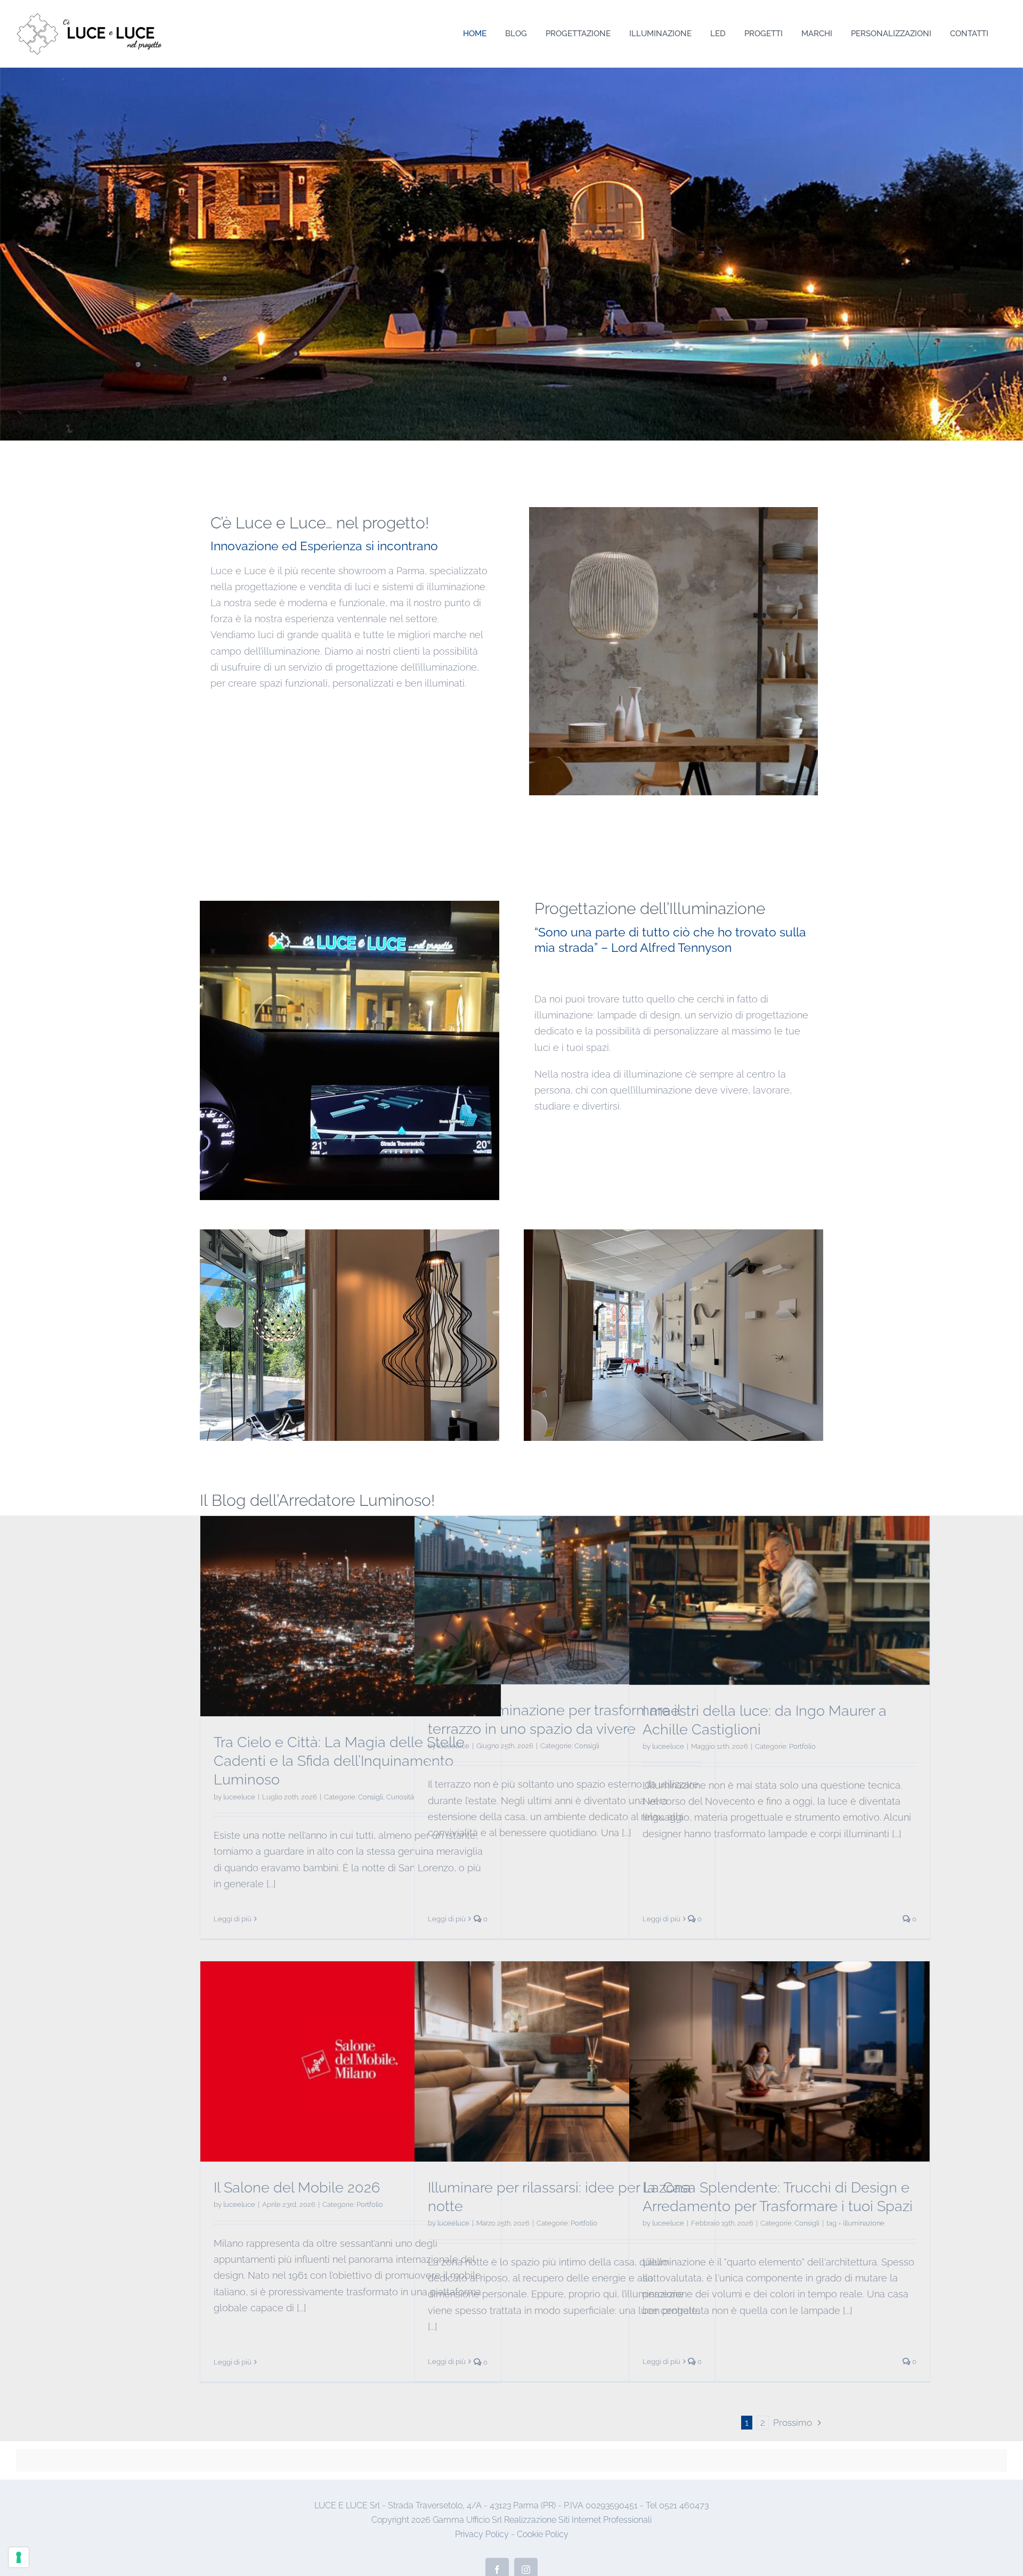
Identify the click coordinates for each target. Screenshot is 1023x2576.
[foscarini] (673, 512)
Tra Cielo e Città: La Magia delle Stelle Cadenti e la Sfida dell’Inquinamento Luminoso (339, 1761)
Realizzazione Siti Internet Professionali (578, 2520)
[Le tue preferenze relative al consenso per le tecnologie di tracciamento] (19, 2557)
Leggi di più (233, 1919)
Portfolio (802, 1746)
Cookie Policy (543, 2534)
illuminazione (864, 2223)
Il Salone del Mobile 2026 (297, 2187)
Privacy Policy (482, 2534)
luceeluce (239, 1797)
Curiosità (400, 1797)
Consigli (371, 1797)
